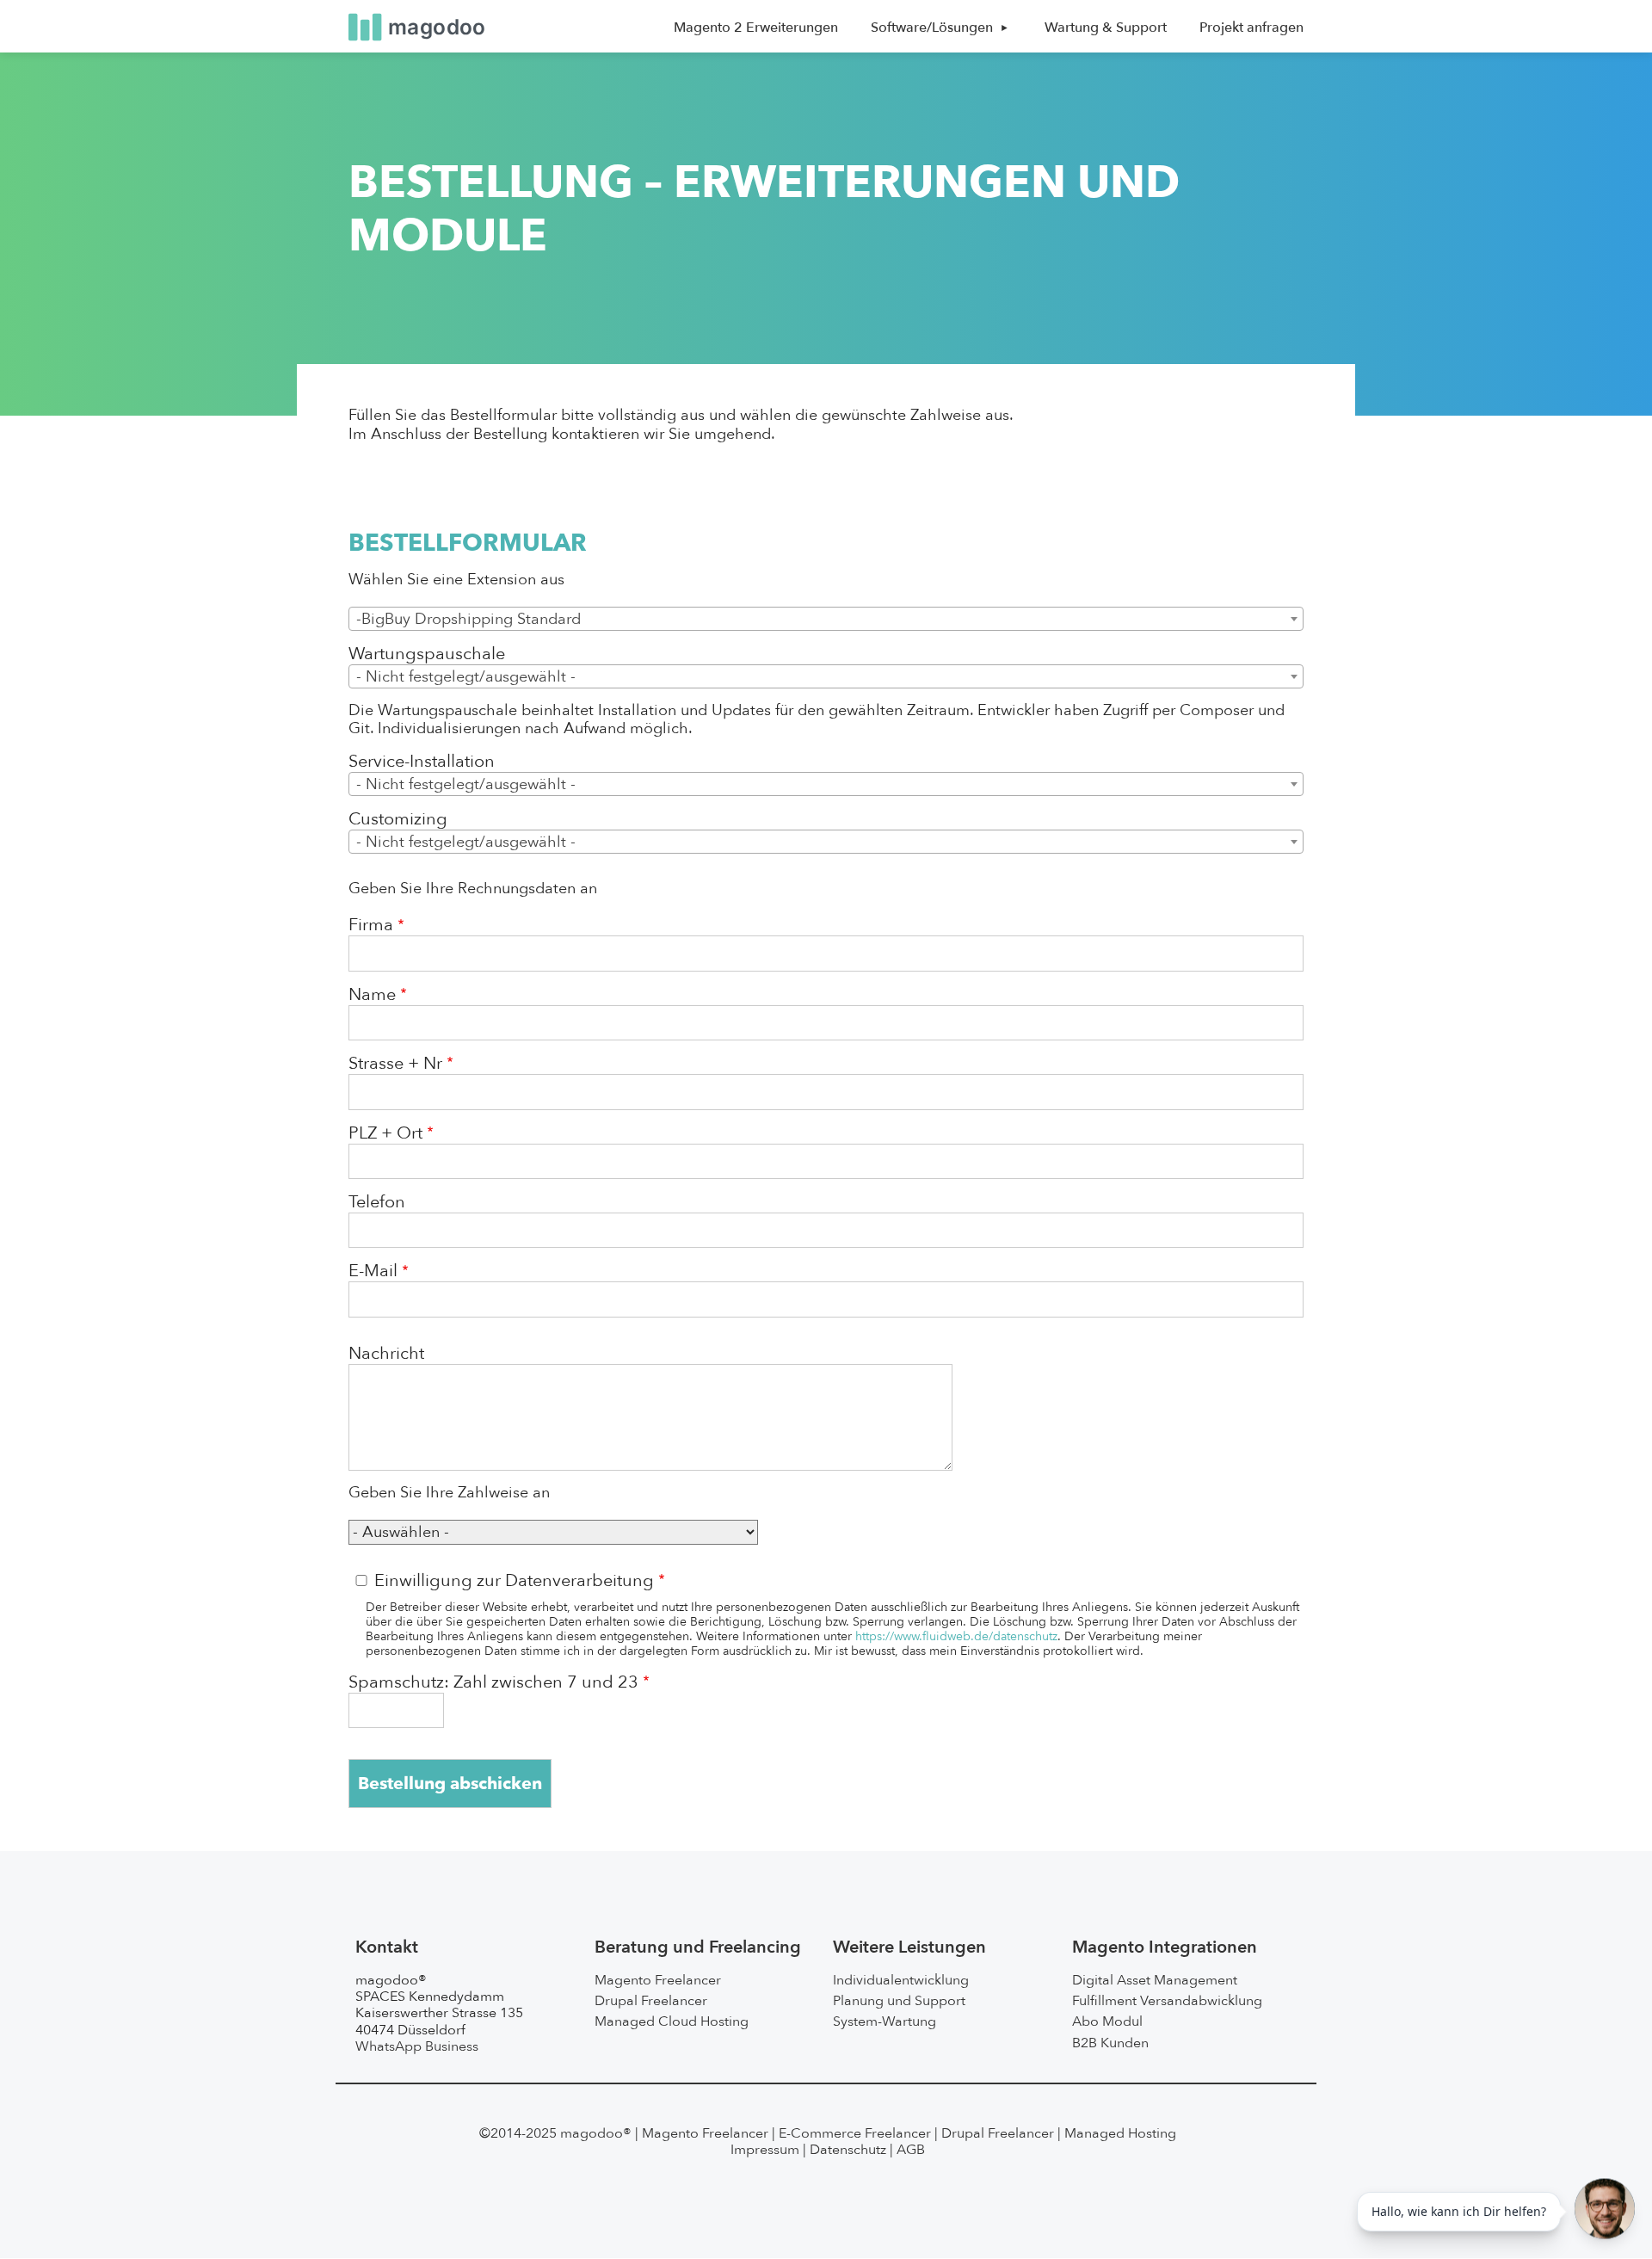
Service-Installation (422, 762)
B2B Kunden (1110, 2043)
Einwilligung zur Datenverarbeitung (514, 1581)
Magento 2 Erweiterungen (756, 28)
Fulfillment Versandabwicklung (1167, 2001)
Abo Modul (1107, 2021)
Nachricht (386, 1354)
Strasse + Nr (395, 1064)
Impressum (765, 2150)
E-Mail (373, 1271)
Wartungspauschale (427, 654)
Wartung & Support (1106, 28)
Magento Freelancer (658, 1980)
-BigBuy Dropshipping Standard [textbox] (468, 619)
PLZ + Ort (385, 1133)
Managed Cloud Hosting (672, 2021)
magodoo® (596, 2133)
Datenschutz (848, 2150)
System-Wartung (885, 2021)
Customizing (398, 819)
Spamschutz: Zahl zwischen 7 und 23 (493, 1682)
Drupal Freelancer (651, 2001)
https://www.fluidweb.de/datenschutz (956, 1636)
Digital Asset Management (1155, 1980)
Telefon (377, 1202)
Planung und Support (899, 2001)
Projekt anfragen (1251, 28)
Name (372, 995)
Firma (371, 925)
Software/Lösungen (932, 28)
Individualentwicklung (901, 1980)
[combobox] (826, 619)
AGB (911, 2150)
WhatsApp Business (417, 2046)
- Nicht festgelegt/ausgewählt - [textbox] (466, 677)
